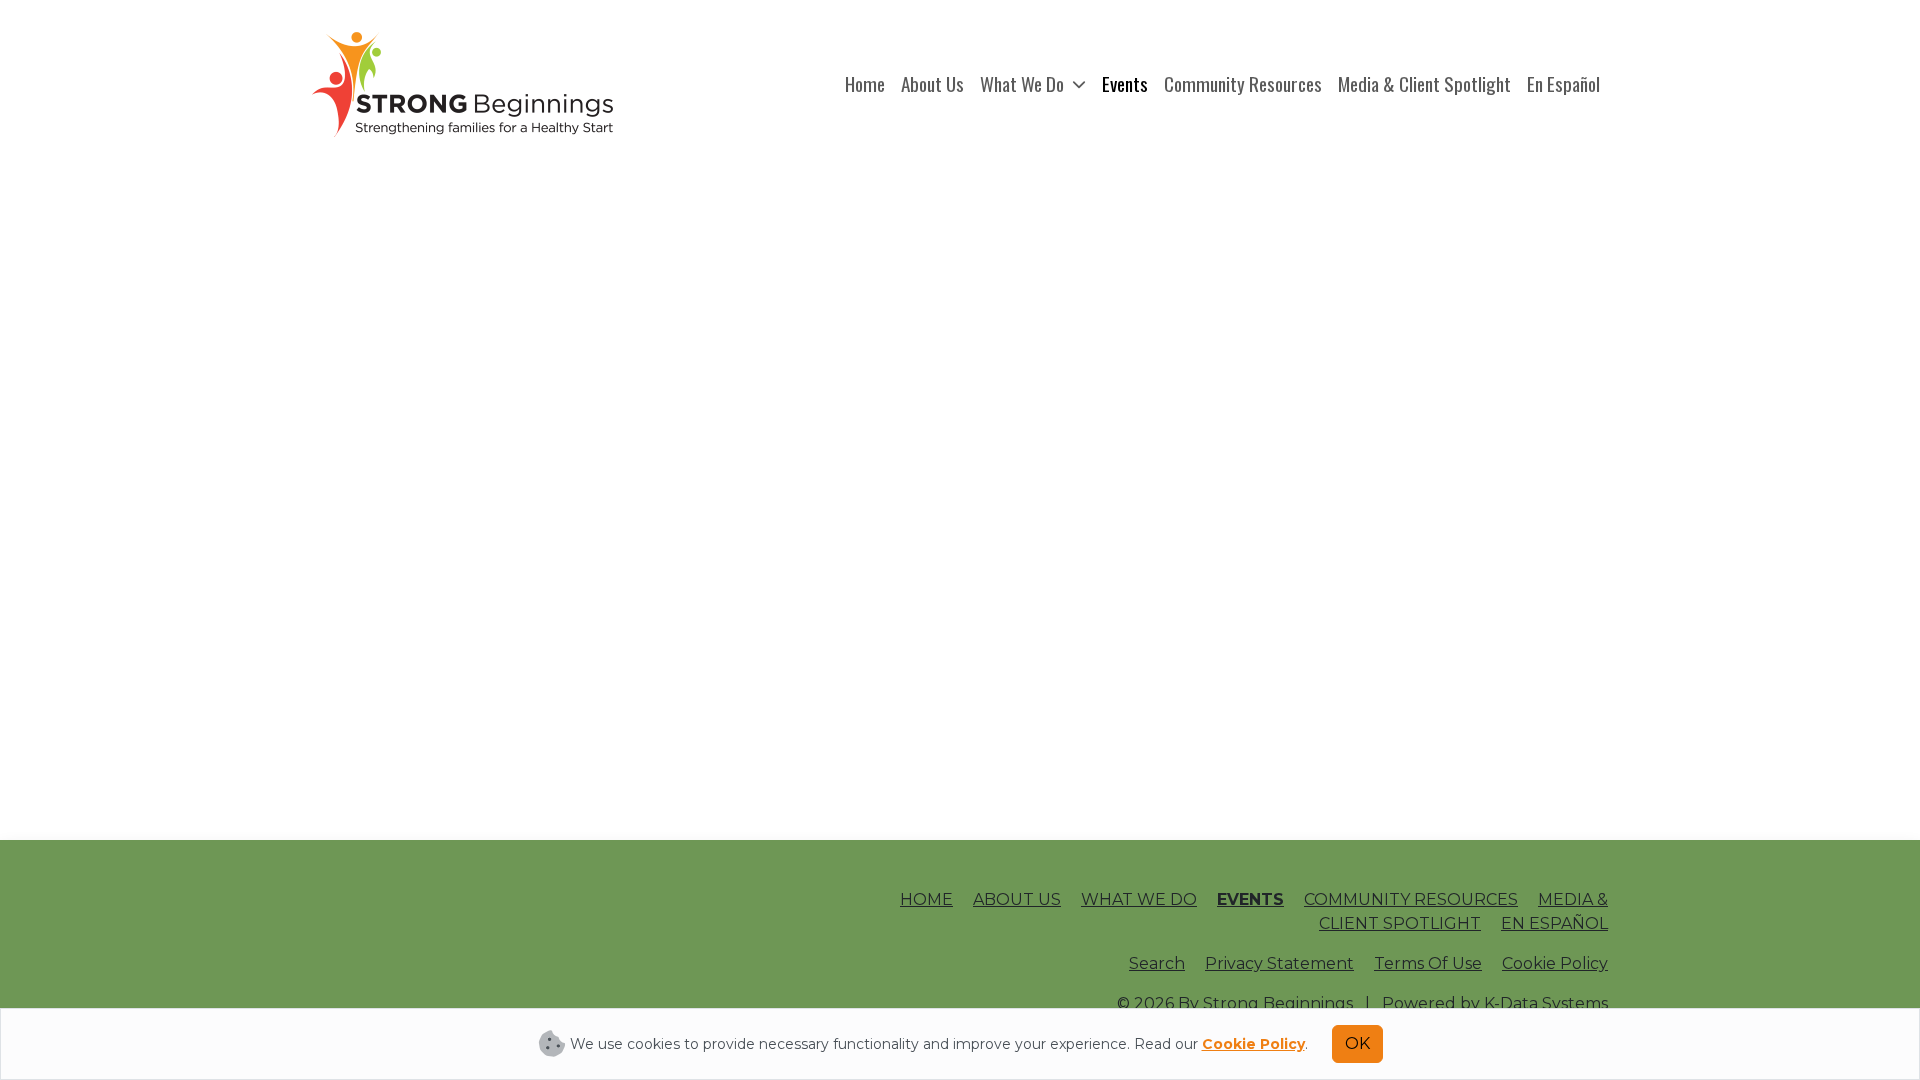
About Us (932, 83)
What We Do (1024, 83)
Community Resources (1243, 83)
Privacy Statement (1279, 963)
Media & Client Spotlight (1424, 83)
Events (1125, 83)
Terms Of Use (1428, 963)
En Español (1563, 83)
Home (865, 83)
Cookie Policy (1555, 963)
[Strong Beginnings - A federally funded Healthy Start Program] (462, 84)
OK (1357, 1043)
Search (1157, 963)
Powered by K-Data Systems (1495, 1003)
